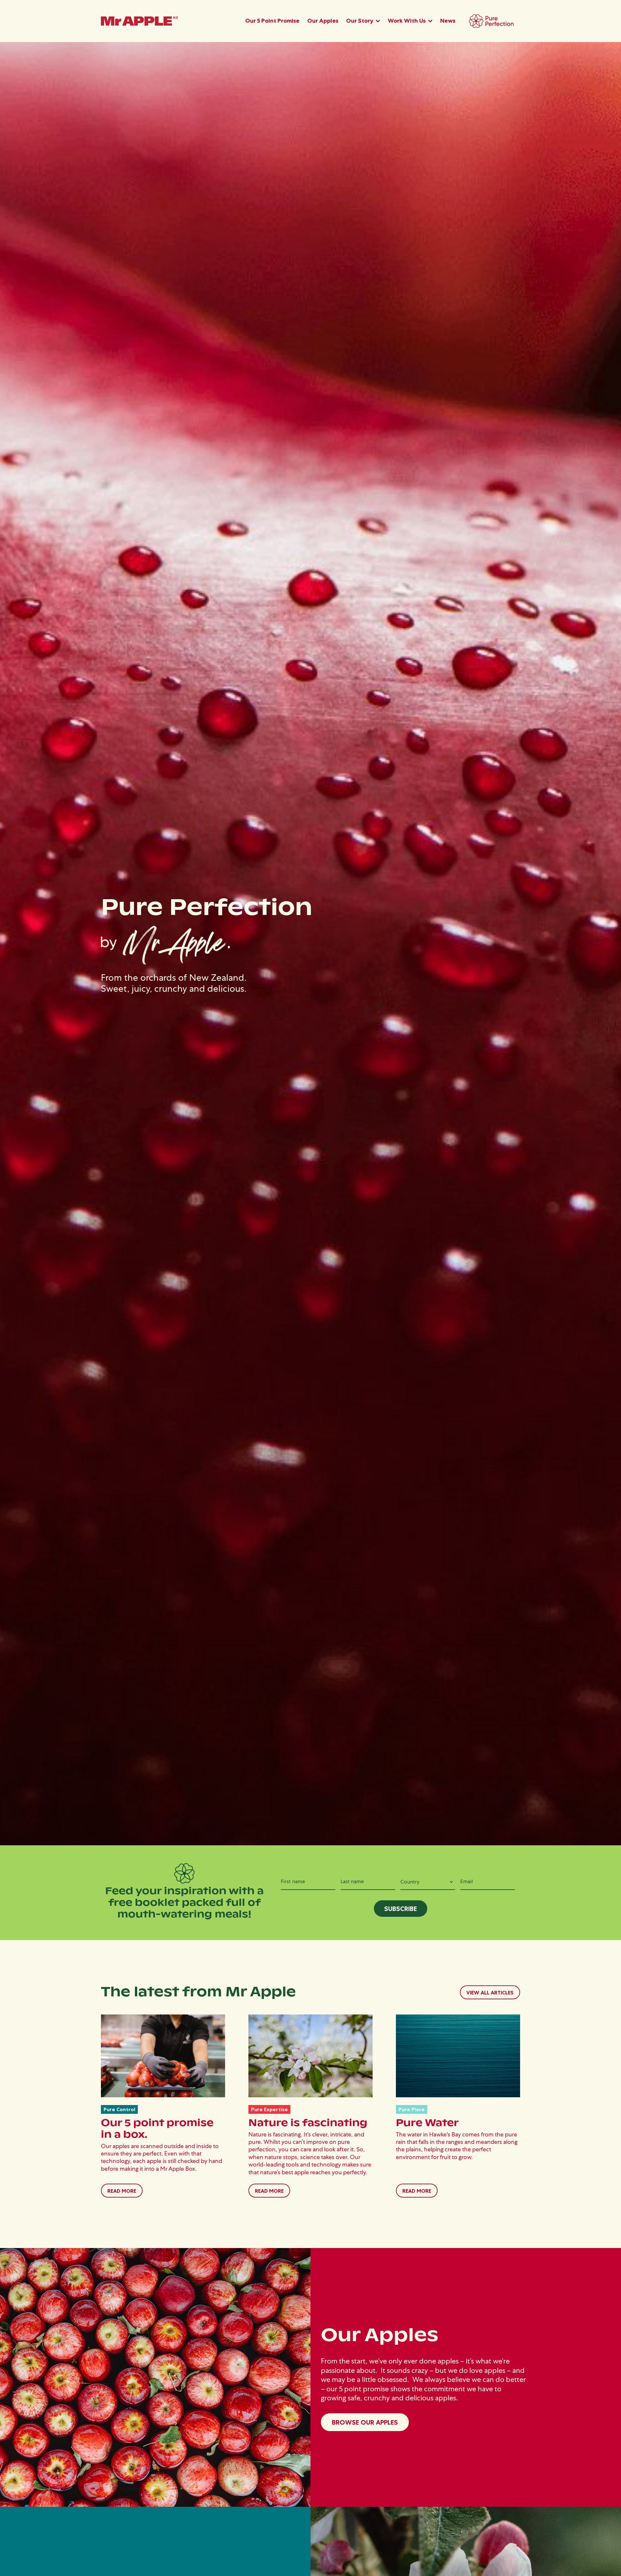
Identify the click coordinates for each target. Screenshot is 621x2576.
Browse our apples (365, 2422)
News (448, 21)
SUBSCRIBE (401, 1909)
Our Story (360, 21)
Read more (122, 2191)
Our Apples (323, 21)
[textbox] (428, 1882)
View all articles (490, 1992)
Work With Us (407, 21)
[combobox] (428, 1882)
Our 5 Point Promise (272, 21)
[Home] (139, 21)
